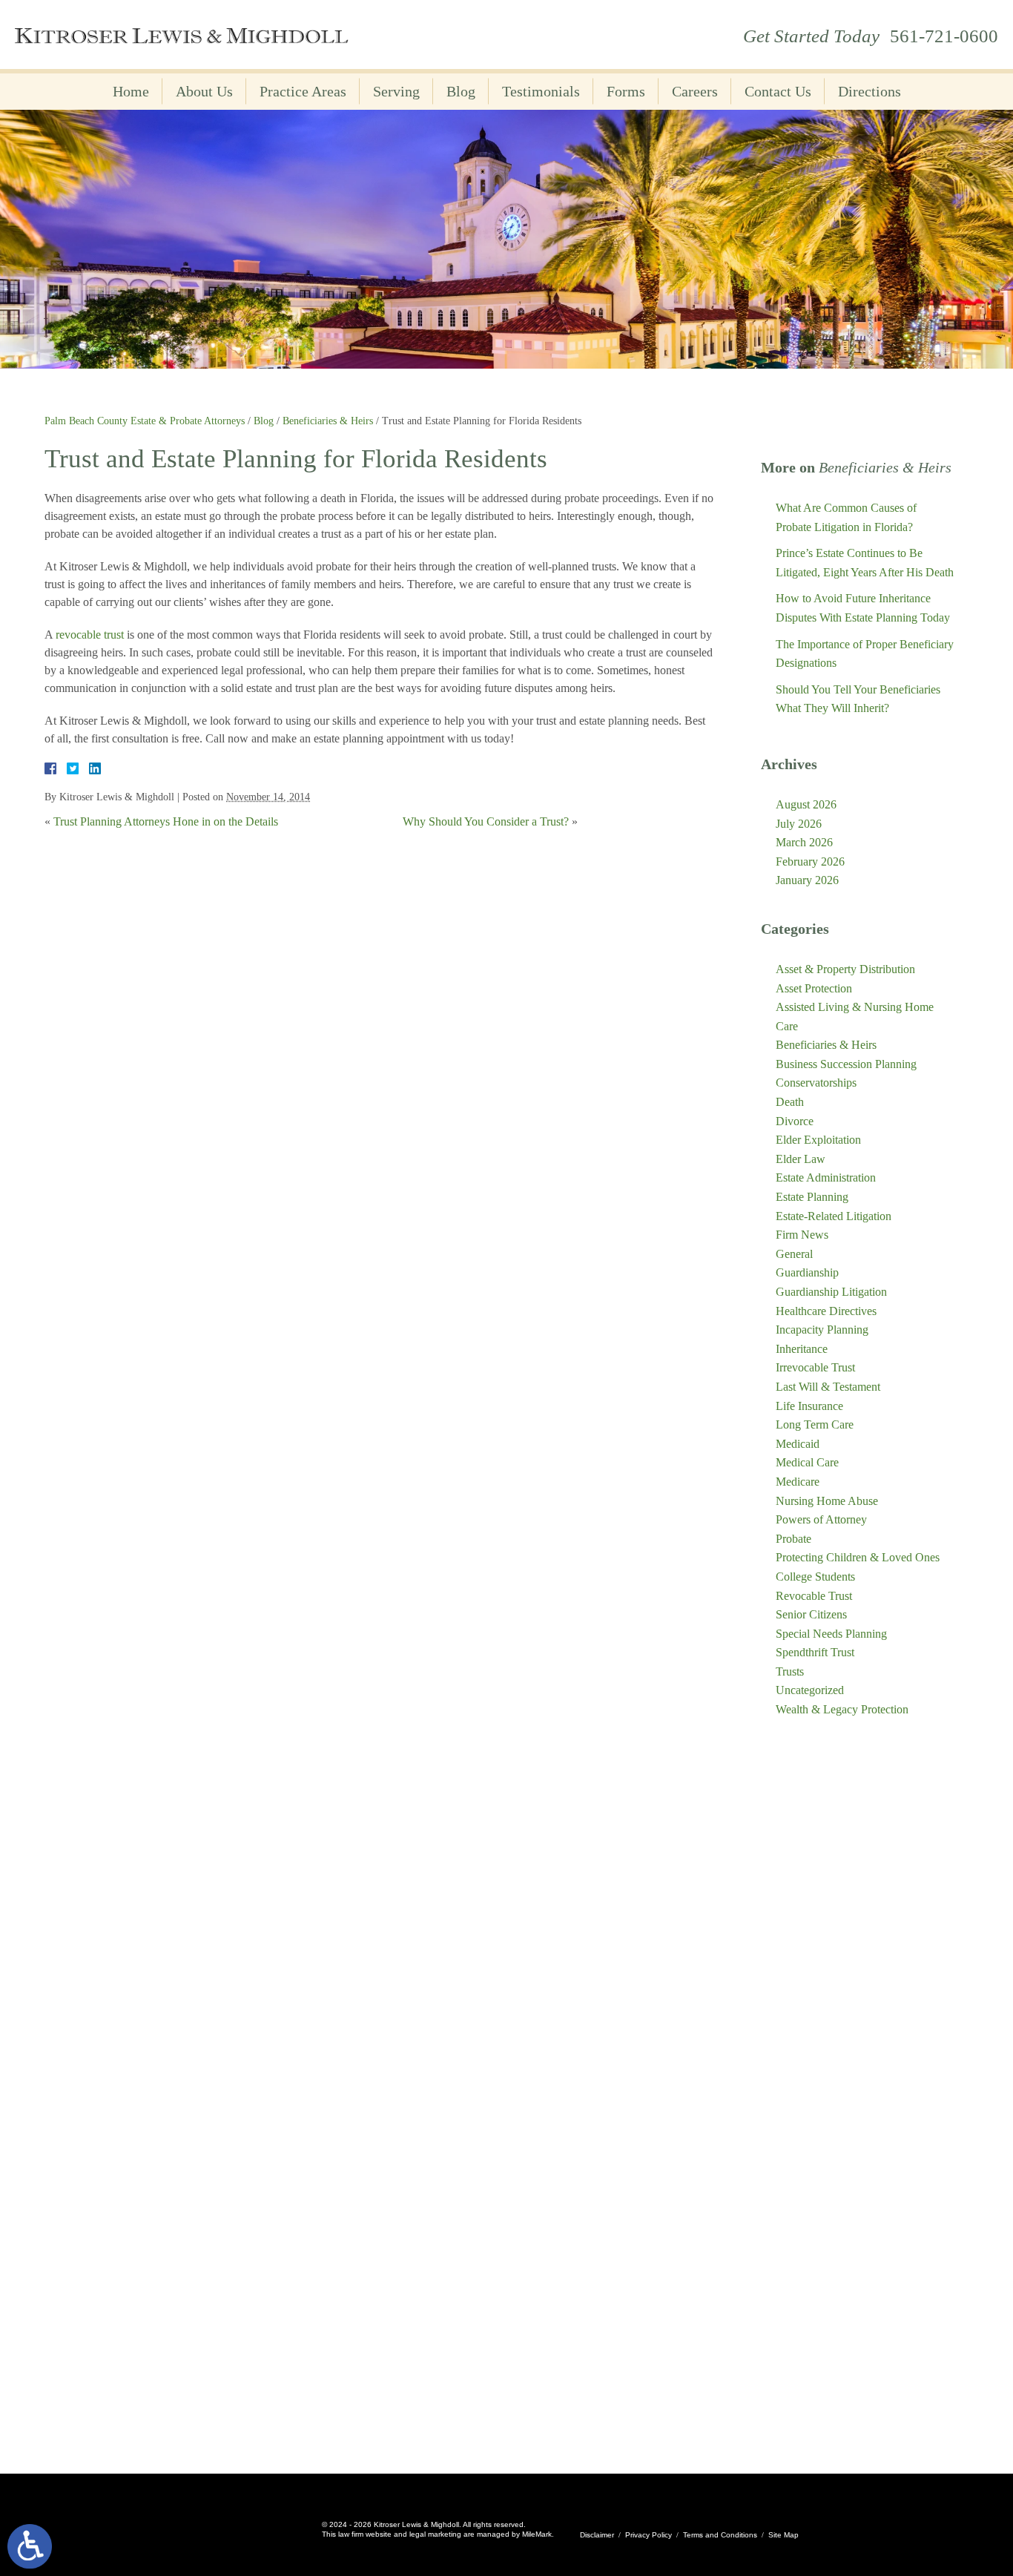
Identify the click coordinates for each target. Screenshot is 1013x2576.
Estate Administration (826, 1177)
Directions (870, 91)
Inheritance (802, 1349)
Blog (461, 91)
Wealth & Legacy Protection (842, 1709)
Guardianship (807, 1272)
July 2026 (799, 824)
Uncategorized (810, 1690)
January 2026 (807, 880)
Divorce (795, 1121)
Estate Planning (812, 1197)
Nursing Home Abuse (827, 1501)
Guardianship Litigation (831, 1292)
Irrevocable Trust (815, 1367)
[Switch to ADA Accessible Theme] (30, 2546)
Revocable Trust (814, 1596)
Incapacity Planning (822, 1330)
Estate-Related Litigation (834, 1216)
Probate (793, 1539)
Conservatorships (816, 1083)
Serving (396, 91)
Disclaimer (597, 2535)
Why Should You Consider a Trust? (486, 821)
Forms (626, 91)
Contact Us (778, 91)
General (794, 1254)
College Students (815, 1577)
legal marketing (435, 2534)
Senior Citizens (811, 1614)
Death (790, 1102)
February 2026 (810, 862)
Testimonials (541, 91)
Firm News (802, 1235)
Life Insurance (809, 1406)
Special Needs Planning (831, 1634)
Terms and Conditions (720, 2535)
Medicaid (798, 1444)
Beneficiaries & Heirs (328, 421)
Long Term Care (815, 1424)
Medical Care (807, 1462)
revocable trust (90, 635)
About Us (204, 91)
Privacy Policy (649, 2535)
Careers (695, 91)
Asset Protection (814, 988)
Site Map (783, 2535)
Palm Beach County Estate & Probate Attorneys (145, 421)
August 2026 (806, 804)
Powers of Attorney (821, 1519)
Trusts (790, 1671)
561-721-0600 (944, 36)
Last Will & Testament (828, 1387)
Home (131, 91)
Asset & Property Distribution (845, 969)
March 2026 (804, 842)
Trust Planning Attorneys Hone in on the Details (166, 821)
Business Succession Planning (846, 1064)
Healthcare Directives (826, 1311)
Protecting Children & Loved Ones (858, 1557)
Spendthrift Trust (815, 1652)
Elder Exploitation (818, 1140)
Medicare (798, 1482)
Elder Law (801, 1159)
